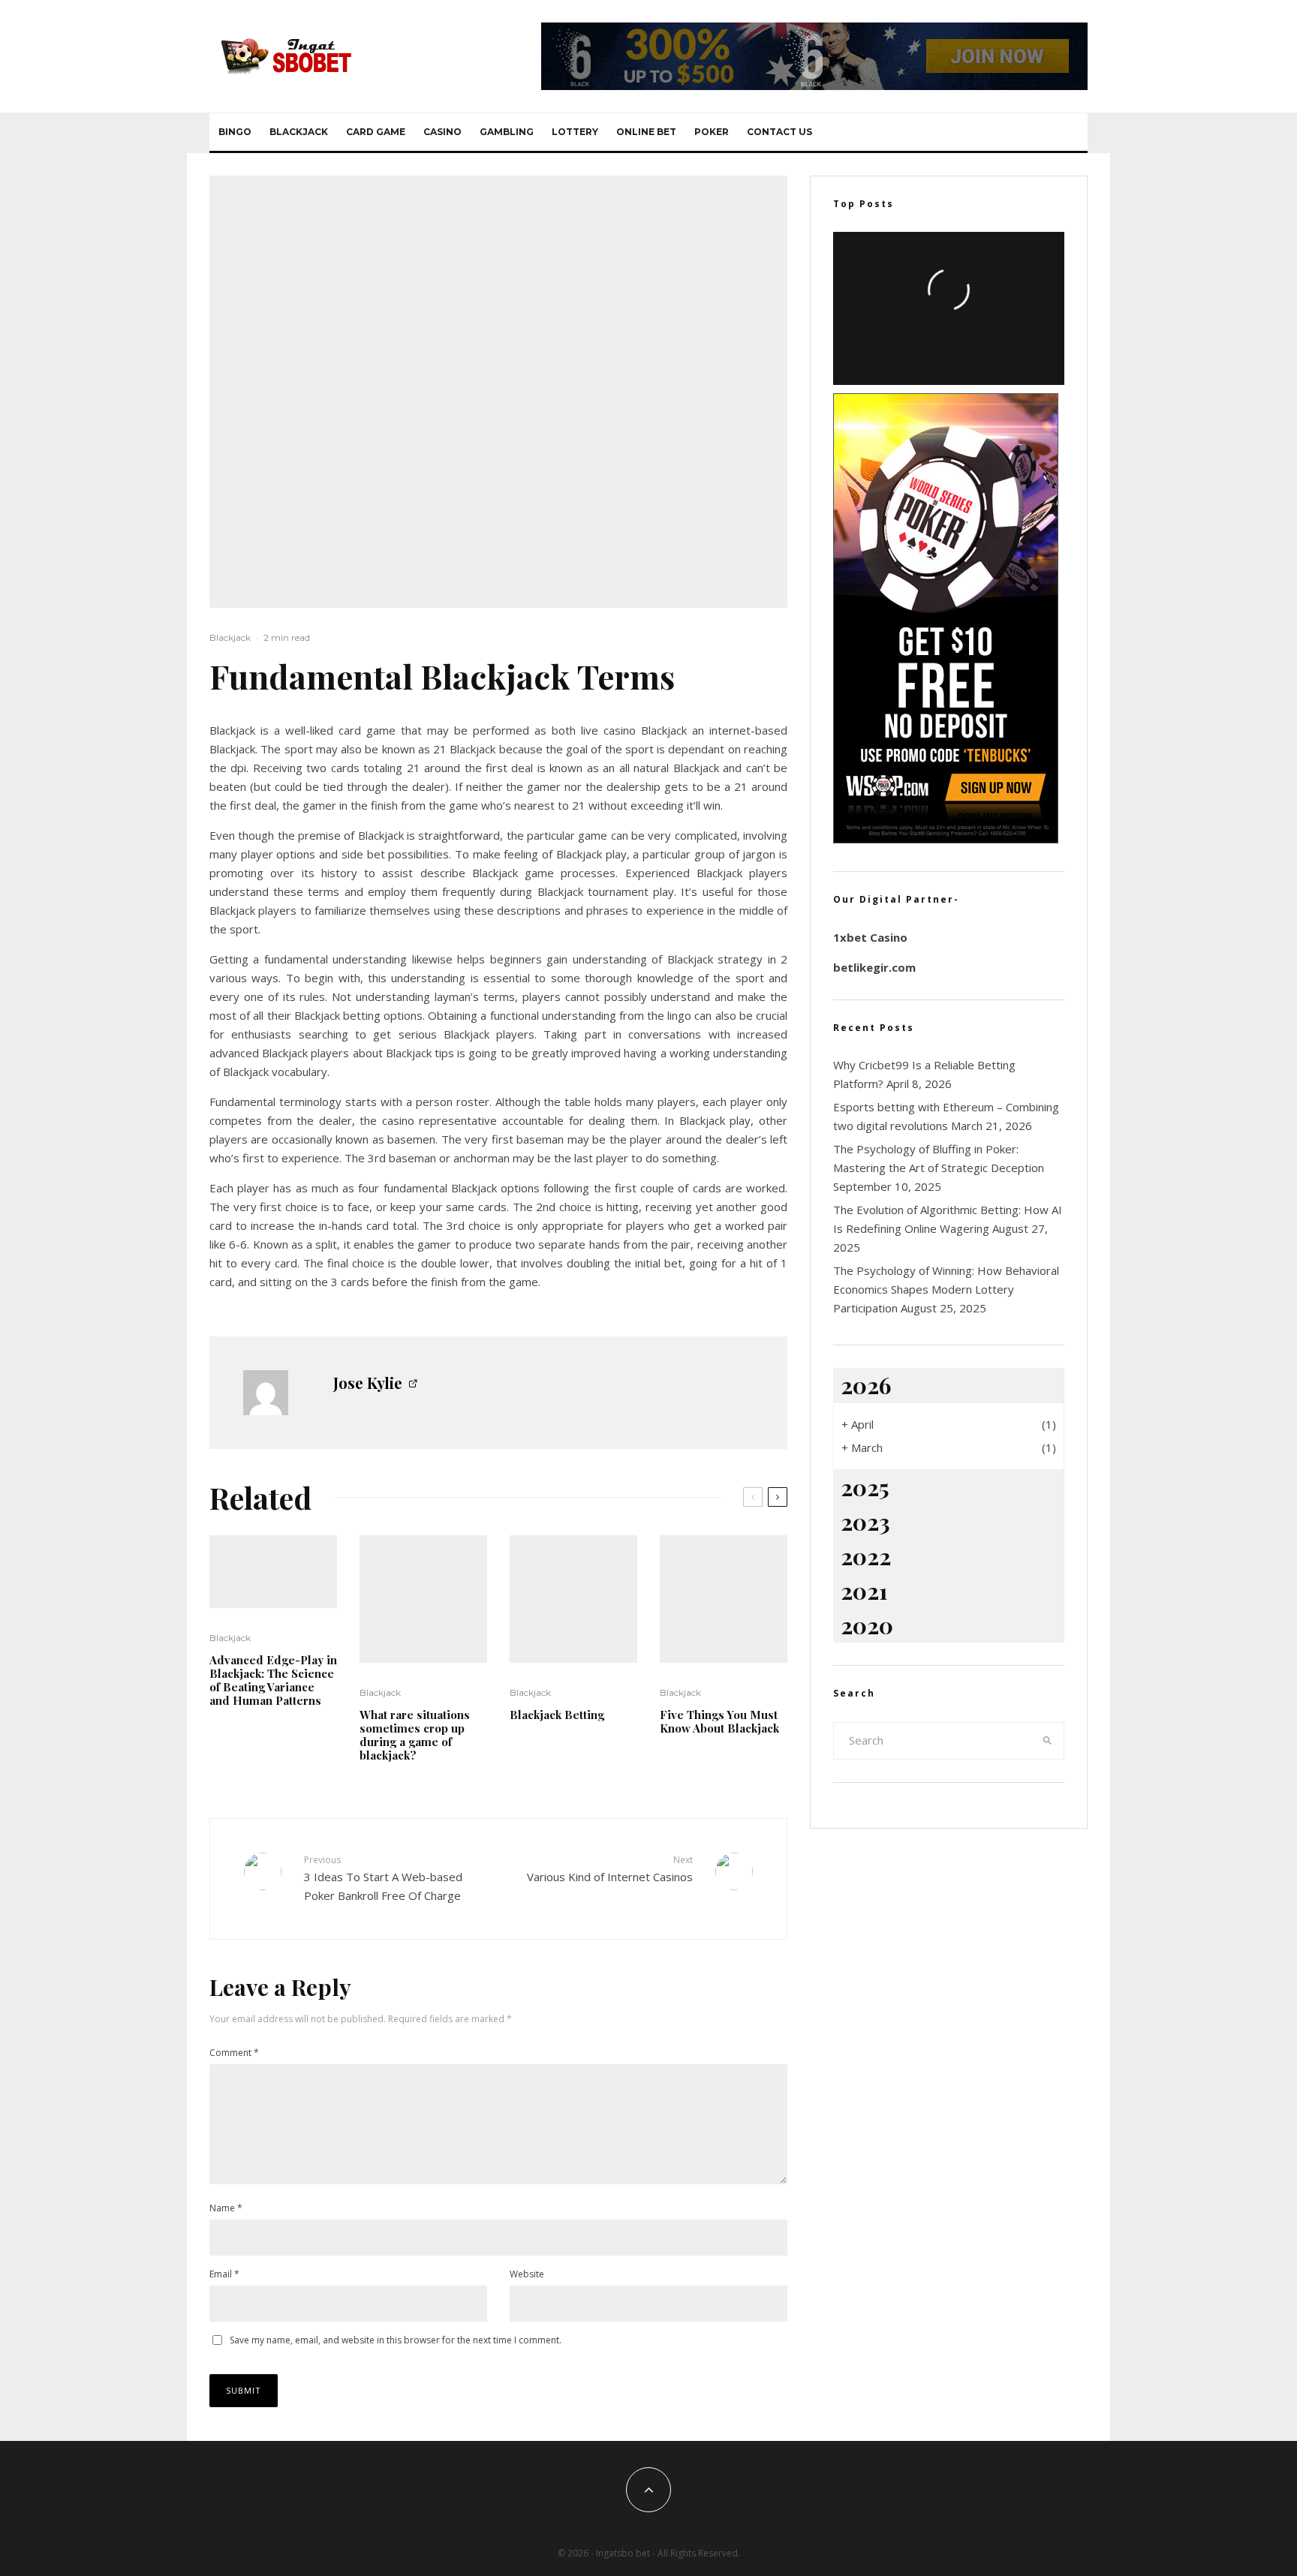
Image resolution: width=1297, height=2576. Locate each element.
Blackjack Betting (557, 1715)
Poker (712, 132)
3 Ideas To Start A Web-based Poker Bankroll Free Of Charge (383, 1878)
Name (226, 2208)
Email (224, 2274)
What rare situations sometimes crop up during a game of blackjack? (415, 1735)
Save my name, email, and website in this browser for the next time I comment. (396, 2340)
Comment (234, 2053)
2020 (867, 1625)
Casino (442, 132)
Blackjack (299, 132)
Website (527, 2274)
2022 (866, 1556)
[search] (1048, 1741)
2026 (866, 1385)
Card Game (376, 132)
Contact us (779, 132)
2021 (864, 1591)
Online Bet (646, 132)
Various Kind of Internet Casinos (610, 1869)
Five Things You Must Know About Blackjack (719, 1721)
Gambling (507, 132)
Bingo (235, 132)
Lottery (575, 132)
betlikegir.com (874, 967)
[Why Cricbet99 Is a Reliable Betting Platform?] (949, 308)
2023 (865, 1522)
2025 (865, 1487)
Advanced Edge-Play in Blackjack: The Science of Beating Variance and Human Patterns (273, 1680)
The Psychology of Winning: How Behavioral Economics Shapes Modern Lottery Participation (946, 1289)
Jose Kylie (368, 1383)
